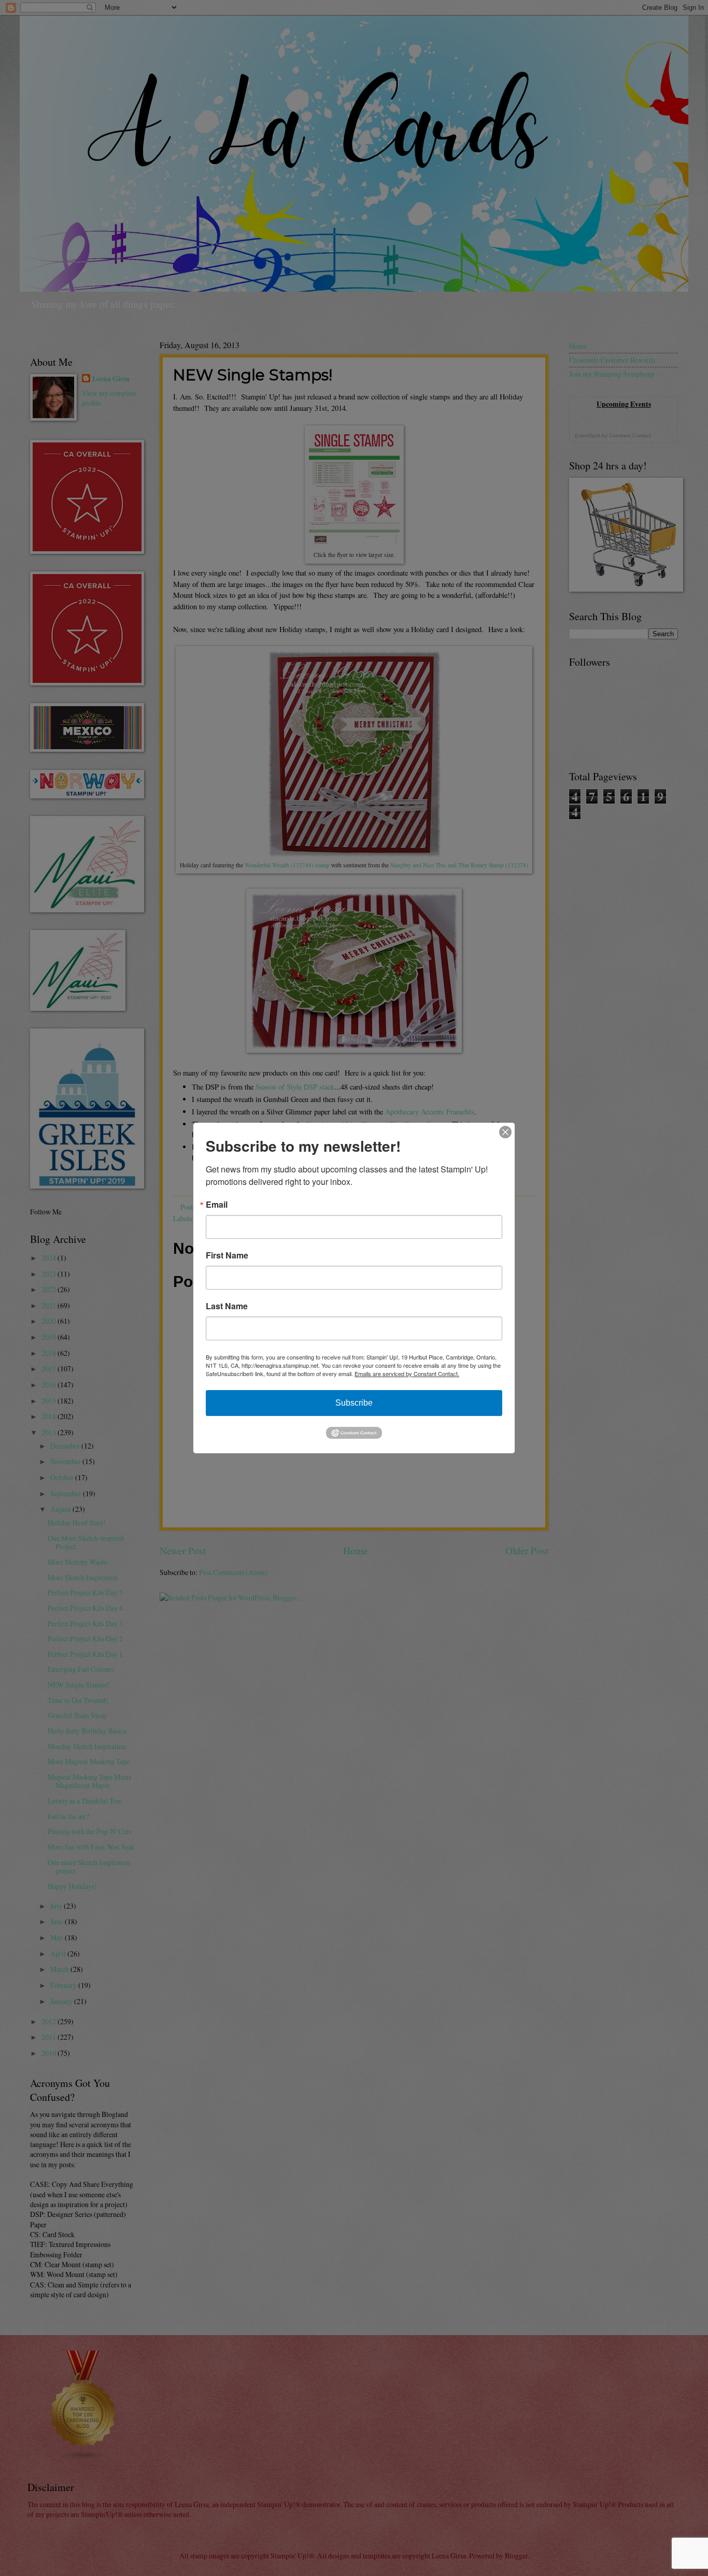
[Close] (505, 1132)
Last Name (227, 1306)
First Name (227, 1255)
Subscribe (354, 1403)
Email (217, 1205)
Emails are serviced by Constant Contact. (407, 1373)
